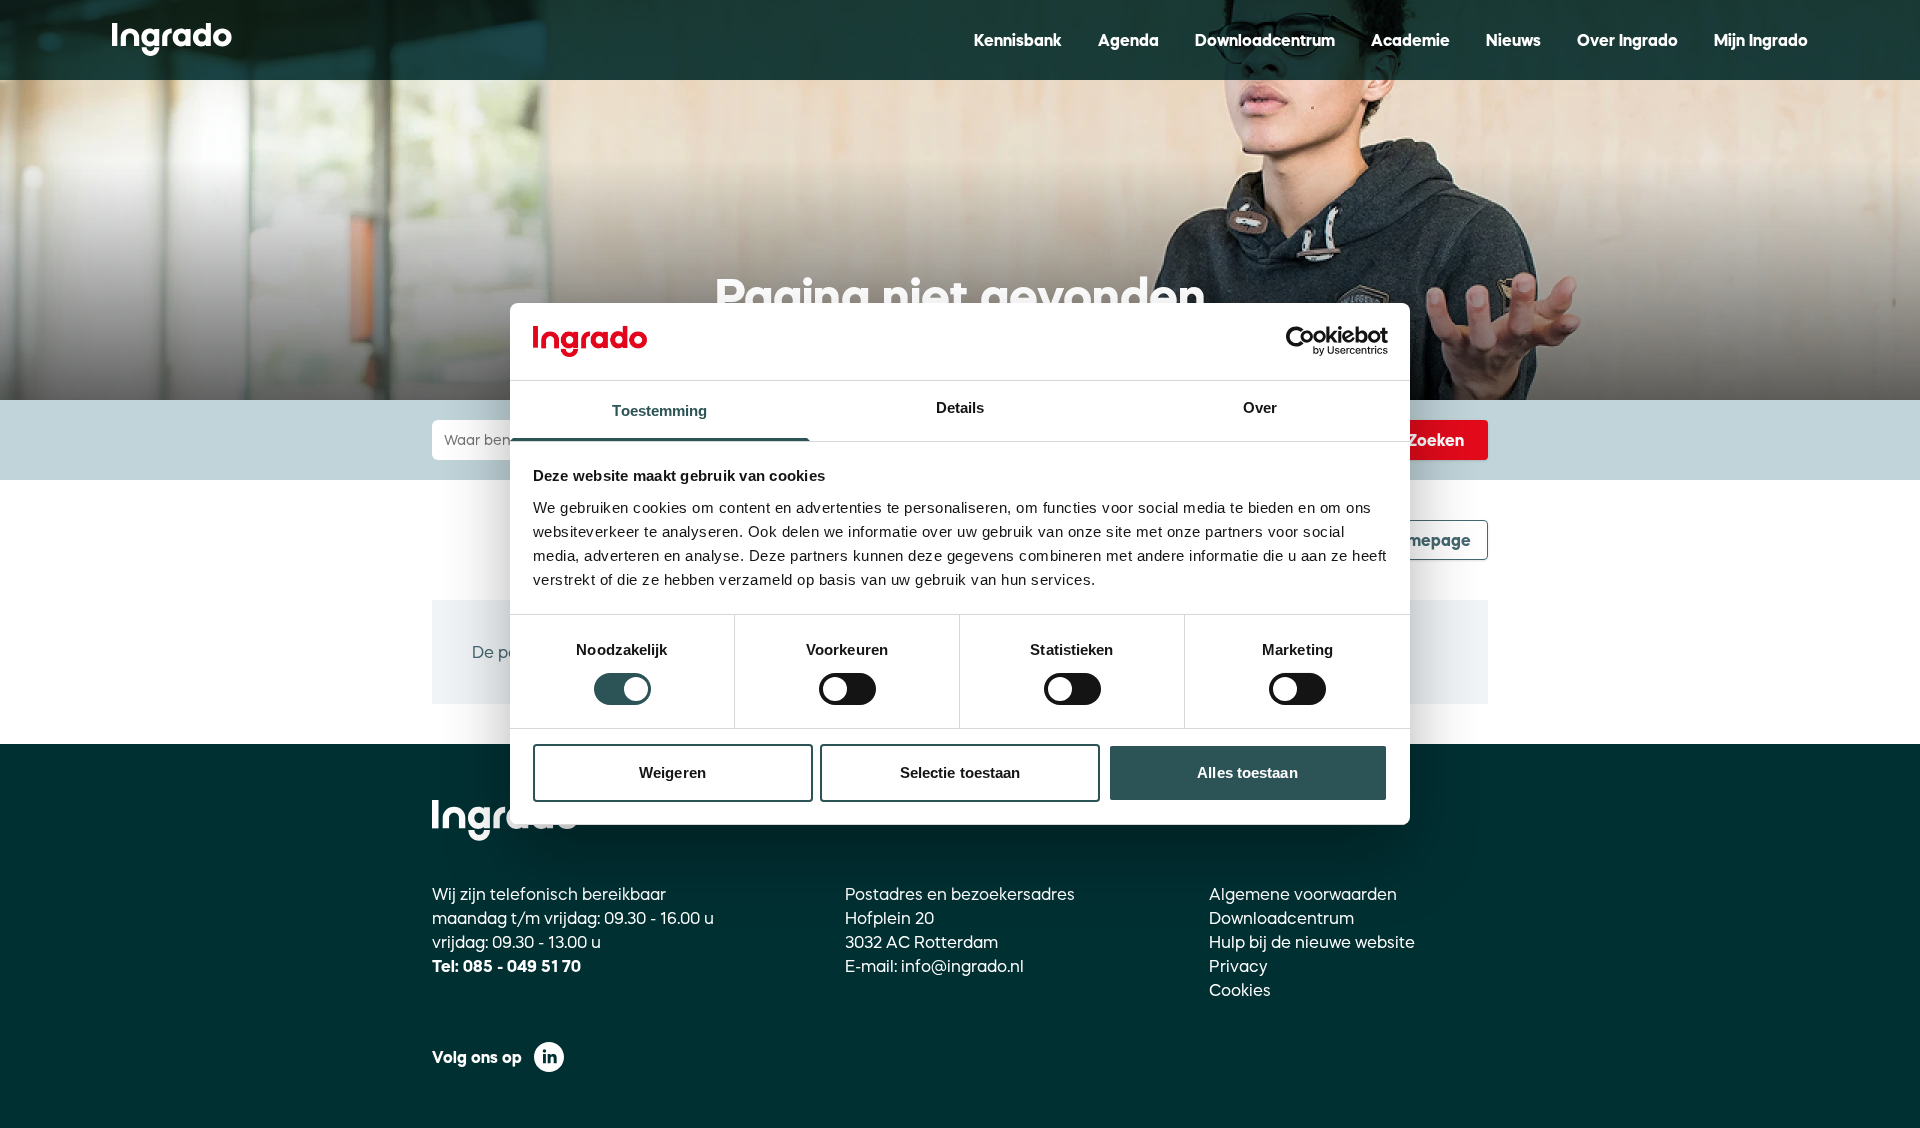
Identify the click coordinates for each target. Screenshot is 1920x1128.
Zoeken (1435, 440)
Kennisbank (1018, 40)
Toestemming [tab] (659, 410)
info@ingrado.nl (962, 966)
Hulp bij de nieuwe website (1312, 942)
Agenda (1128, 40)
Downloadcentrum (1265, 40)
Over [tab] (1260, 407)
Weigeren (672, 772)
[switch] (847, 689)
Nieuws (1513, 40)
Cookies (1240, 990)
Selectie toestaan (960, 772)
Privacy (1238, 966)
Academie (1410, 40)
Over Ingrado (1627, 40)
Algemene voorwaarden (1303, 894)
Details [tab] (960, 407)
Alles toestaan (1247, 772)
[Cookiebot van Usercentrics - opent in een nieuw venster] (1300, 341)
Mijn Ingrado (1761, 40)
